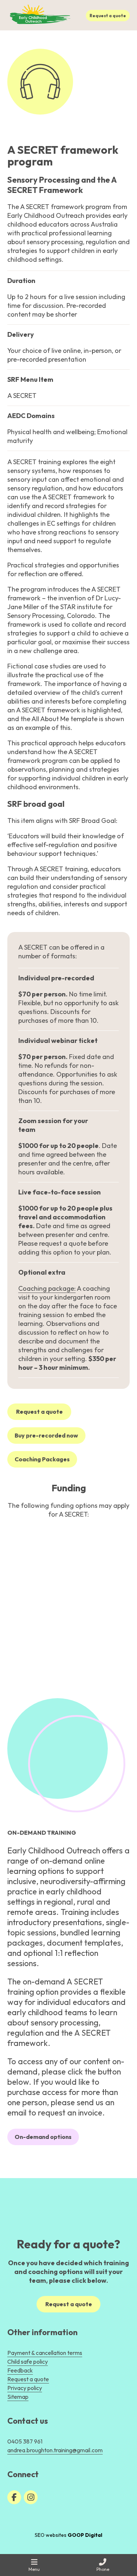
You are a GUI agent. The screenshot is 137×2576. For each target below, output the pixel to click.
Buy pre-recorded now (46, 1435)
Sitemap (18, 2397)
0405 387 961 (25, 2441)
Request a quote (108, 16)
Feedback (20, 2370)
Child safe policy (28, 2361)
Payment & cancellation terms (45, 2353)
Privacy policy (25, 2388)
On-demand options (43, 2137)
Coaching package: (47, 1288)
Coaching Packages (42, 1459)
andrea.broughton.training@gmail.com (55, 2450)
